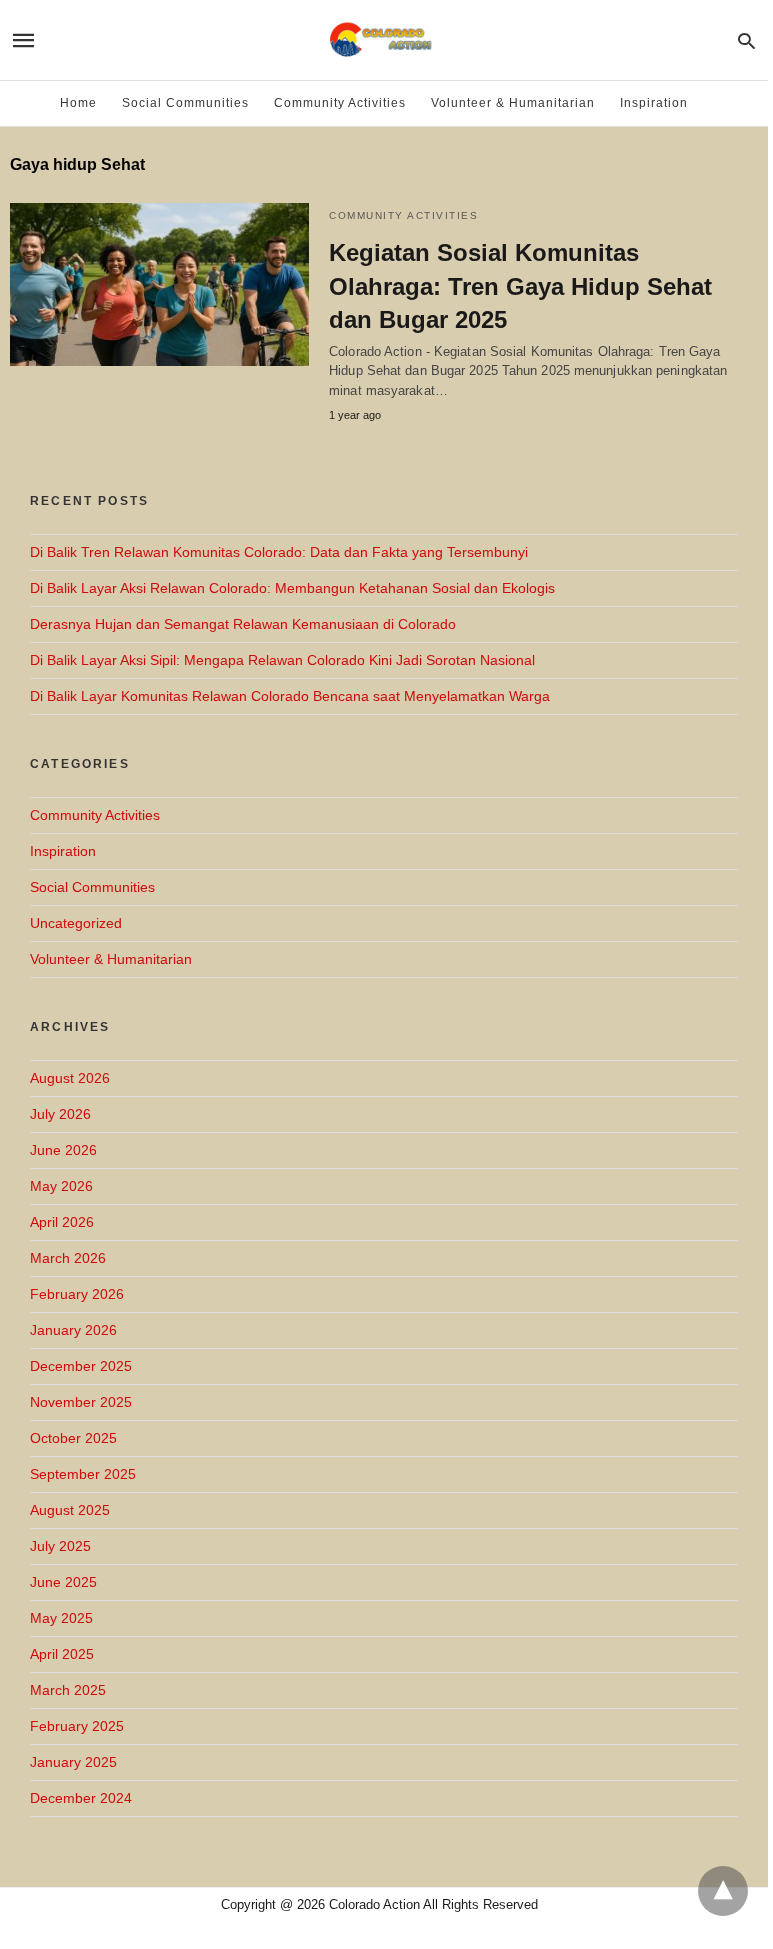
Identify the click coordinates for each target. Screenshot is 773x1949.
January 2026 (73, 1330)
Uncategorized (76, 923)
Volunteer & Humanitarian (513, 103)
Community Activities (340, 103)
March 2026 (68, 1258)
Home (78, 103)
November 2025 (81, 1402)
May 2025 (61, 1618)
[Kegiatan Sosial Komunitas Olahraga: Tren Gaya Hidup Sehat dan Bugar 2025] (159, 284)
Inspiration (654, 103)
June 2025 (63, 1582)
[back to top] (723, 1891)
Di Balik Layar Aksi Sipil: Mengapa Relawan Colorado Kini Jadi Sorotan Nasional (282, 660)
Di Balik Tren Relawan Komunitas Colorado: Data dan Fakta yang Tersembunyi (279, 552)
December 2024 (81, 1798)
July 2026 (60, 1114)
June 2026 (63, 1150)
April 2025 (62, 1654)
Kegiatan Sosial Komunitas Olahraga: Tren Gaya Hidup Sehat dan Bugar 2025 (520, 286)
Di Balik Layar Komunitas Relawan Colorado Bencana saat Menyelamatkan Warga (290, 696)
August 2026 (70, 1078)
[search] (746, 40)
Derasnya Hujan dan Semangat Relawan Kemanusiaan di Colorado (243, 624)
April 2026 (62, 1222)
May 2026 (61, 1186)
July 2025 (60, 1546)
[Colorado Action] (382, 40)
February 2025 (77, 1726)
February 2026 (77, 1294)
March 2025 (68, 1690)
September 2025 (83, 1474)
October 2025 (73, 1438)
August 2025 (70, 1510)
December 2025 (81, 1366)
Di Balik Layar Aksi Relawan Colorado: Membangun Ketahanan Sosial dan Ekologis (292, 588)
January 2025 (73, 1762)
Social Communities (185, 103)
